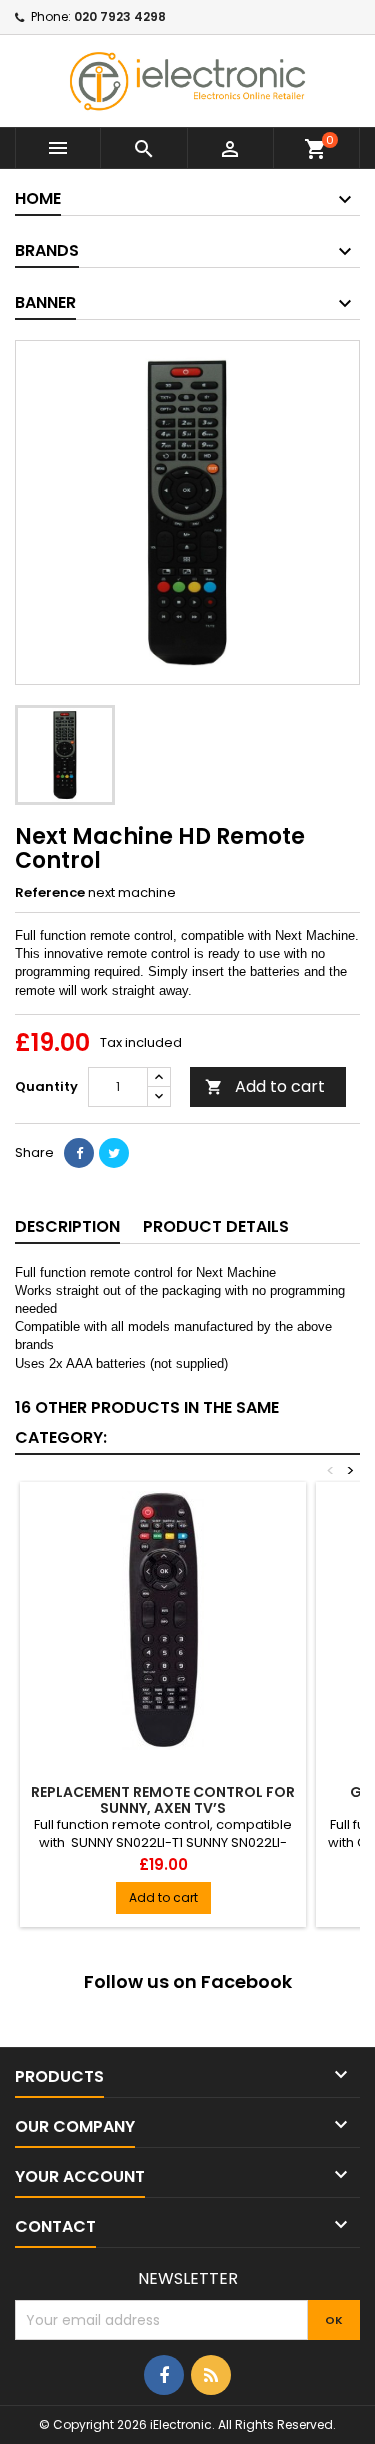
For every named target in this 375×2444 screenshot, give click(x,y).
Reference (50, 893)
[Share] (79, 1153)
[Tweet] (114, 1153)
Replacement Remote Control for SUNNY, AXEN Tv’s (163, 1800)
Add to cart (265, 1086)
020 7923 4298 (120, 16)
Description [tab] (67, 1226)
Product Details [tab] (216, 1226)
